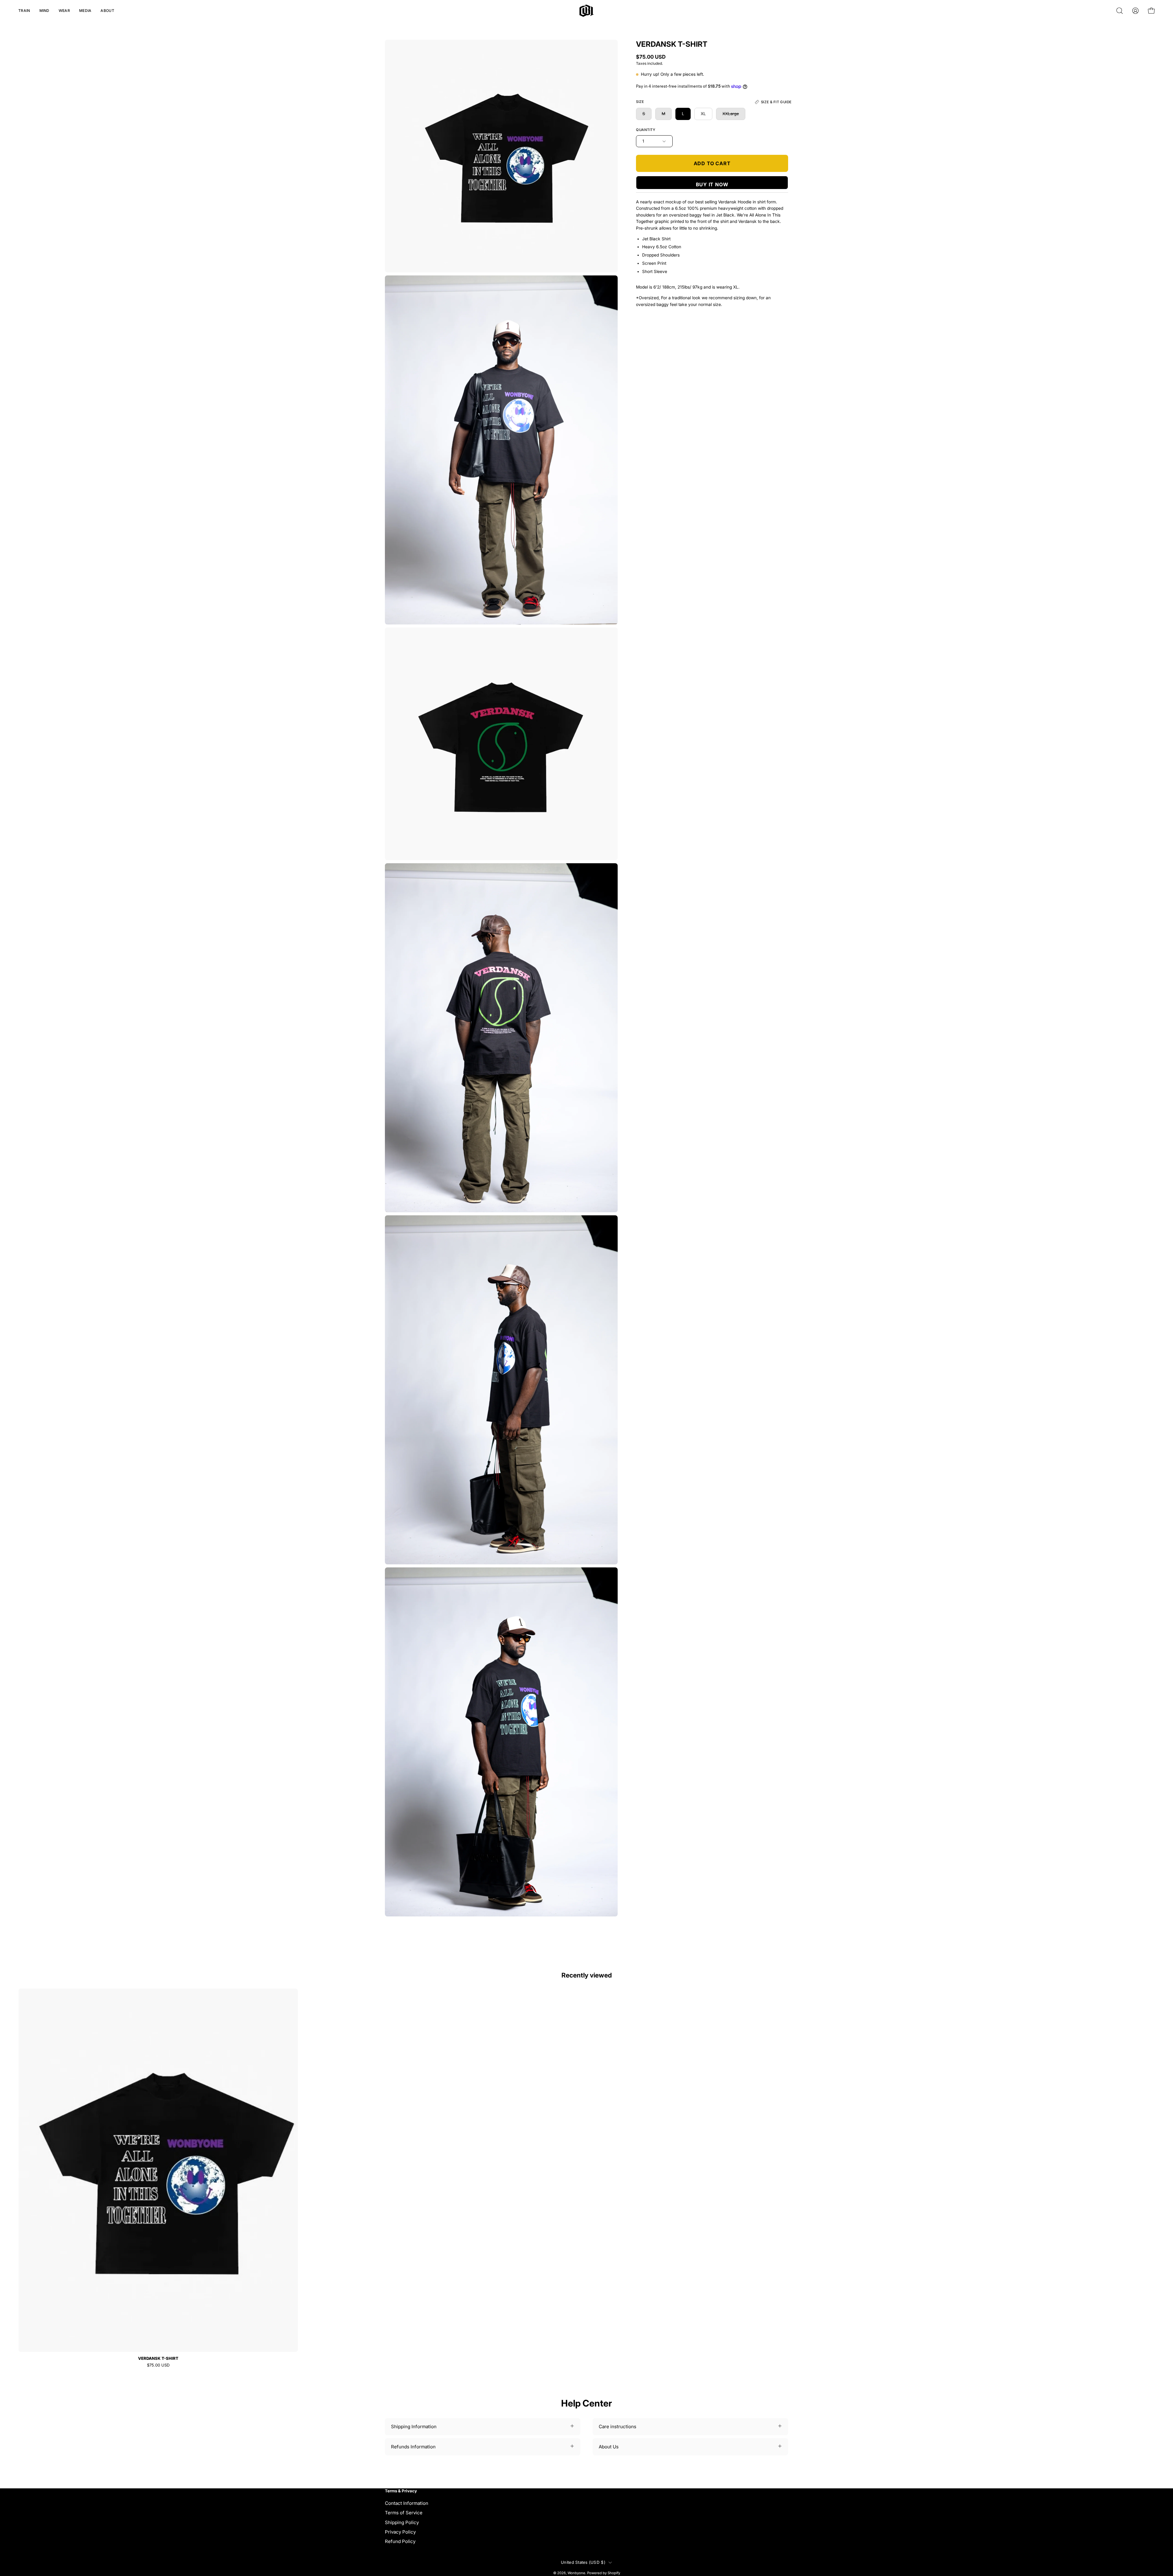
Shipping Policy (402, 2522)
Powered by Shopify (604, 2573)
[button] (24, 11)
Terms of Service (404, 2513)
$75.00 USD (158, 2365)
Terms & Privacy (401, 2491)
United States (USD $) (583, 2562)
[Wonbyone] (587, 11)
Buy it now (712, 184)
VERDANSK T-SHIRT (158, 2358)
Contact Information (407, 2503)
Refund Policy (400, 2541)
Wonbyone (576, 2573)
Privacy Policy (400, 2532)
